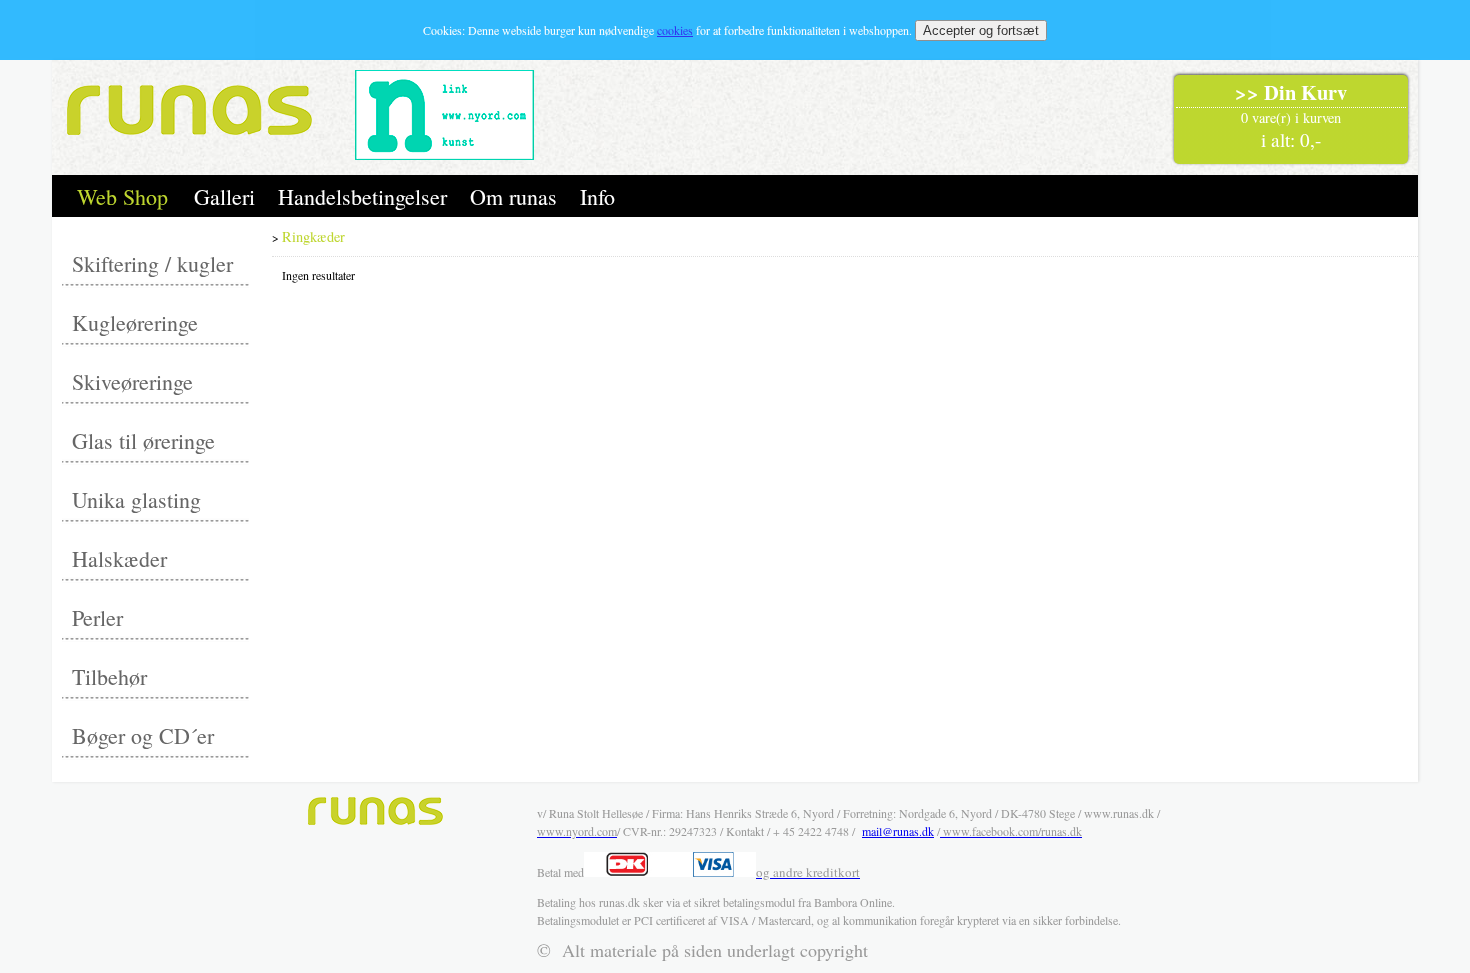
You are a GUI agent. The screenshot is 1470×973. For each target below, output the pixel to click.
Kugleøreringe (135, 322)
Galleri (224, 196)
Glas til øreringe (143, 440)
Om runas (513, 196)
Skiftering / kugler (152, 263)
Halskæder (119, 558)
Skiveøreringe (132, 381)
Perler (97, 617)
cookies (675, 30)
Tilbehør (109, 676)
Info (597, 196)
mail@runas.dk (898, 831)
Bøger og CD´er (143, 735)
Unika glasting (136, 499)
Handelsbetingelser (362, 196)
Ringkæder (313, 236)
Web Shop (122, 196)
